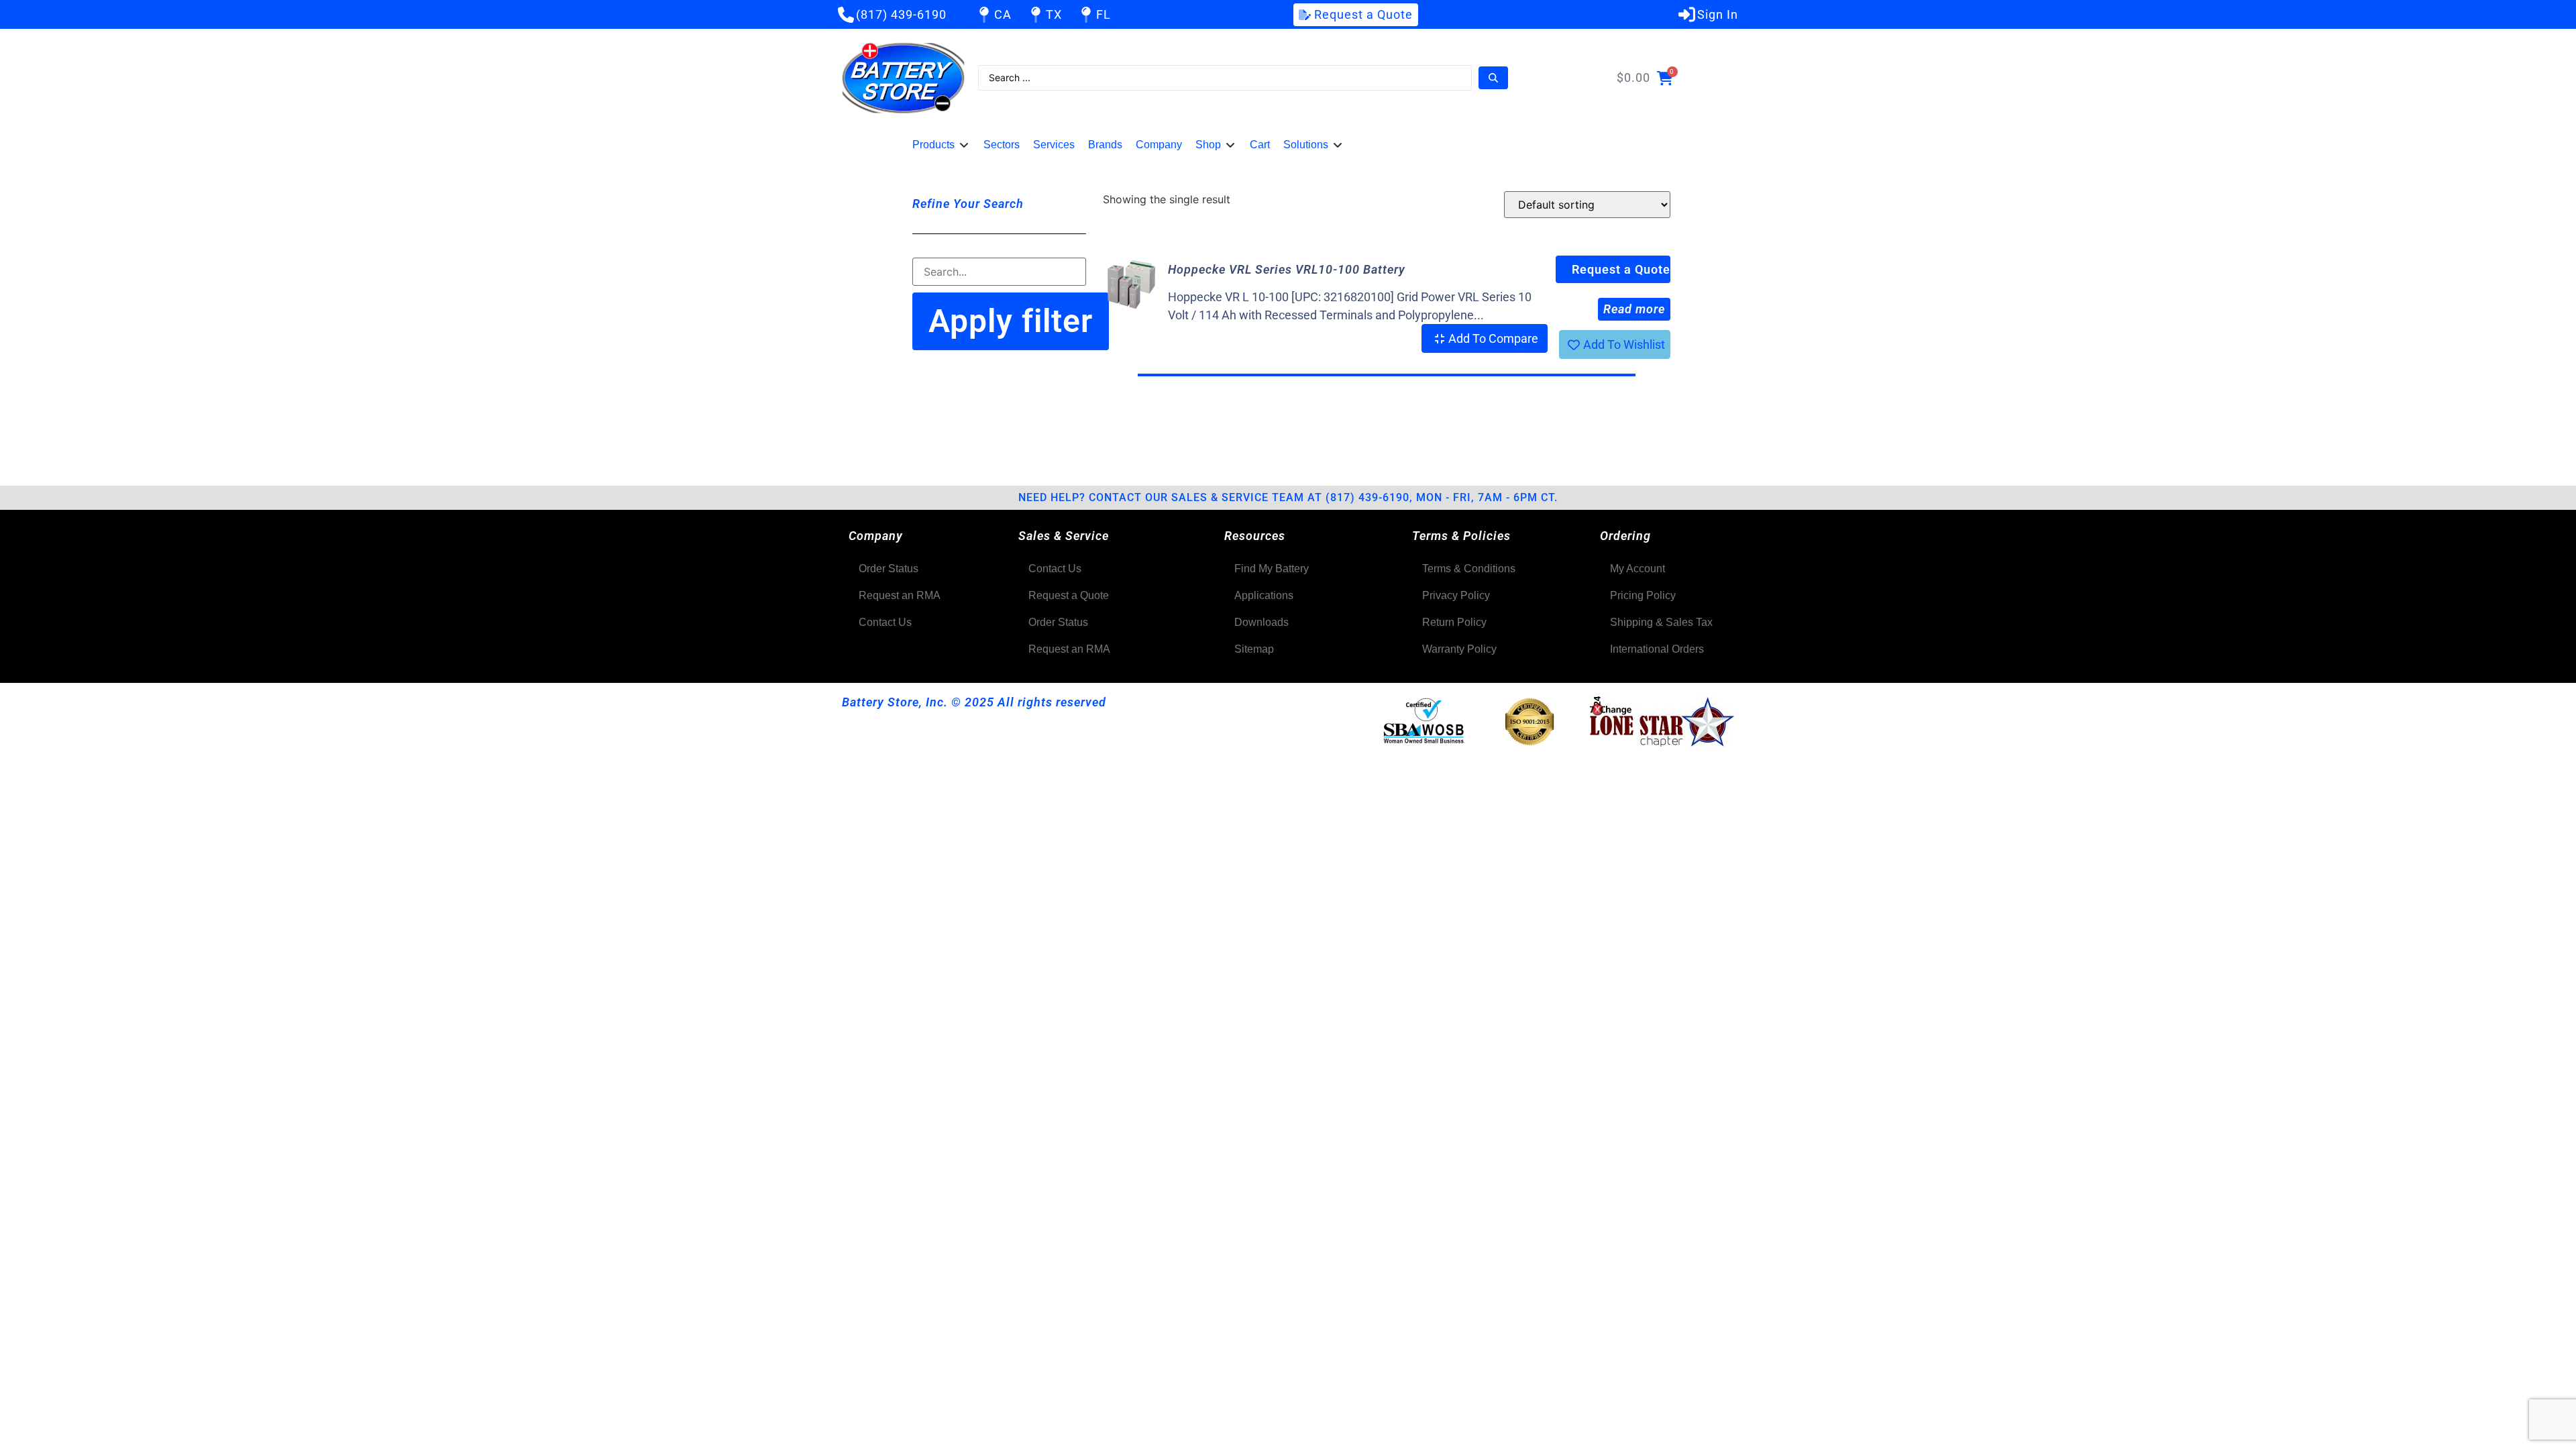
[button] (941, 145)
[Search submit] (1493, 78)
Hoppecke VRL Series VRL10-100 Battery (1287, 269)
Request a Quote (1621, 269)
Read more (1634, 309)
